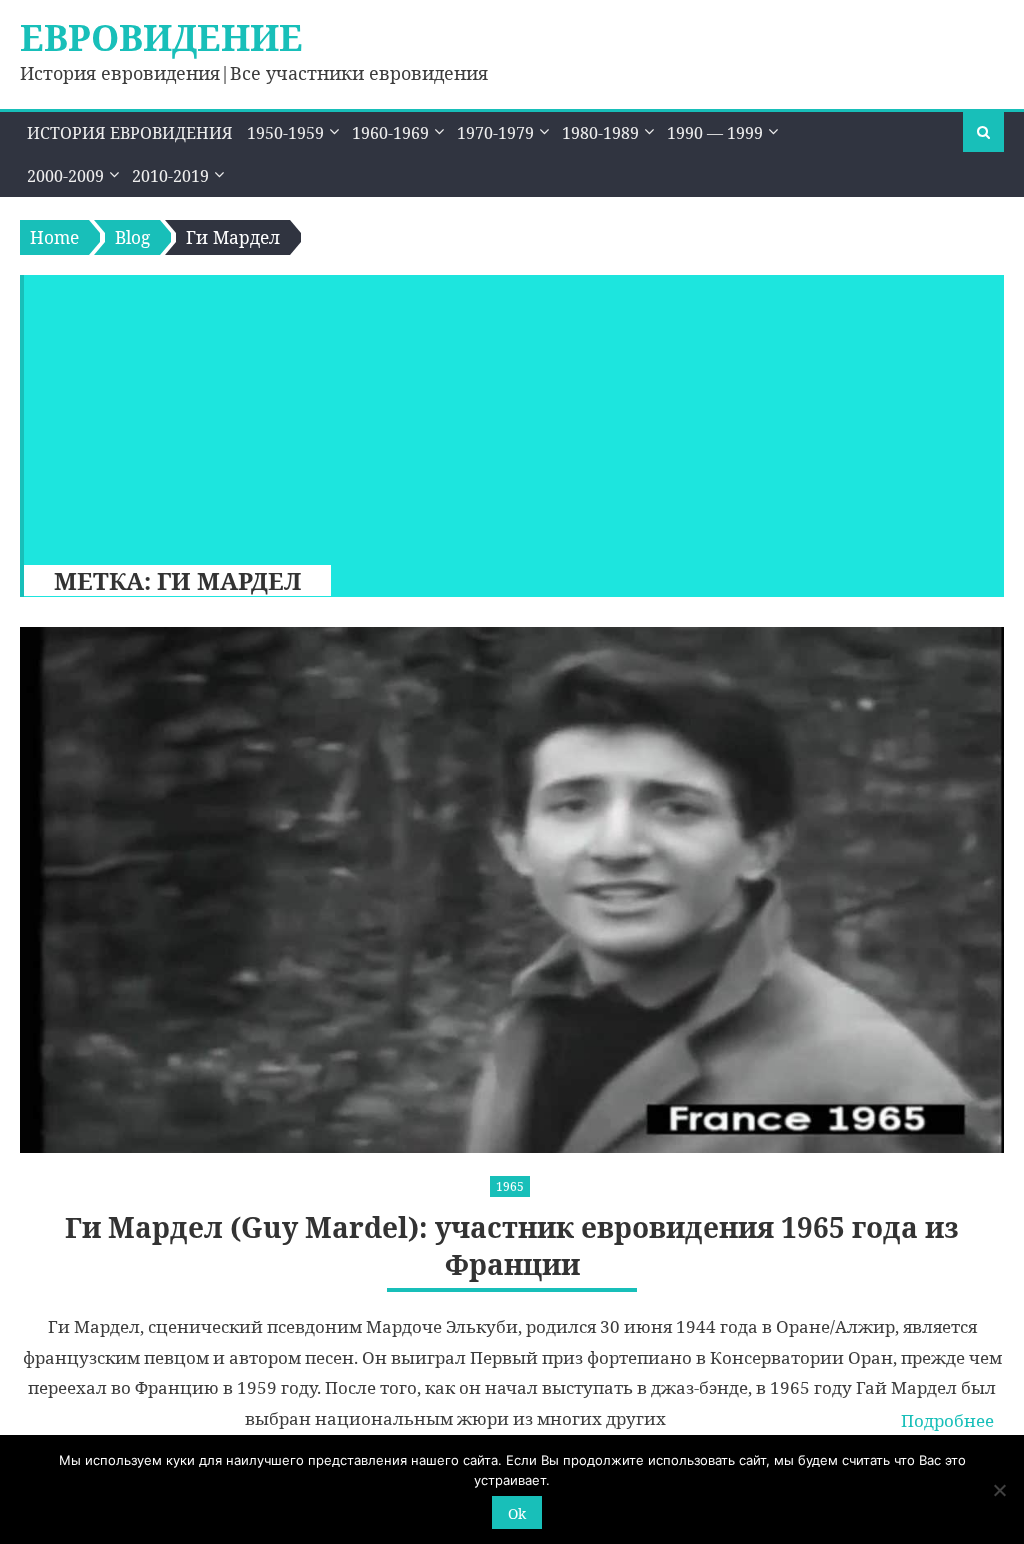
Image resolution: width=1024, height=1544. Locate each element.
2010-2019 (170, 176)
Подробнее (947, 1420)
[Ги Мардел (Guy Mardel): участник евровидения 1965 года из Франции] (511, 890)
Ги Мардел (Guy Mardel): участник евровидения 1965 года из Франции (512, 1245)
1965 (510, 1186)
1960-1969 (390, 133)
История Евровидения (130, 133)
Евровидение (161, 37)
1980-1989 (600, 133)
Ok (517, 1513)
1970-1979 (495, 133)
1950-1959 (285, 133)
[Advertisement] (504, 415)
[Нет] (999, 1490)
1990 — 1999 (715, 133)
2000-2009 (65, 176)
